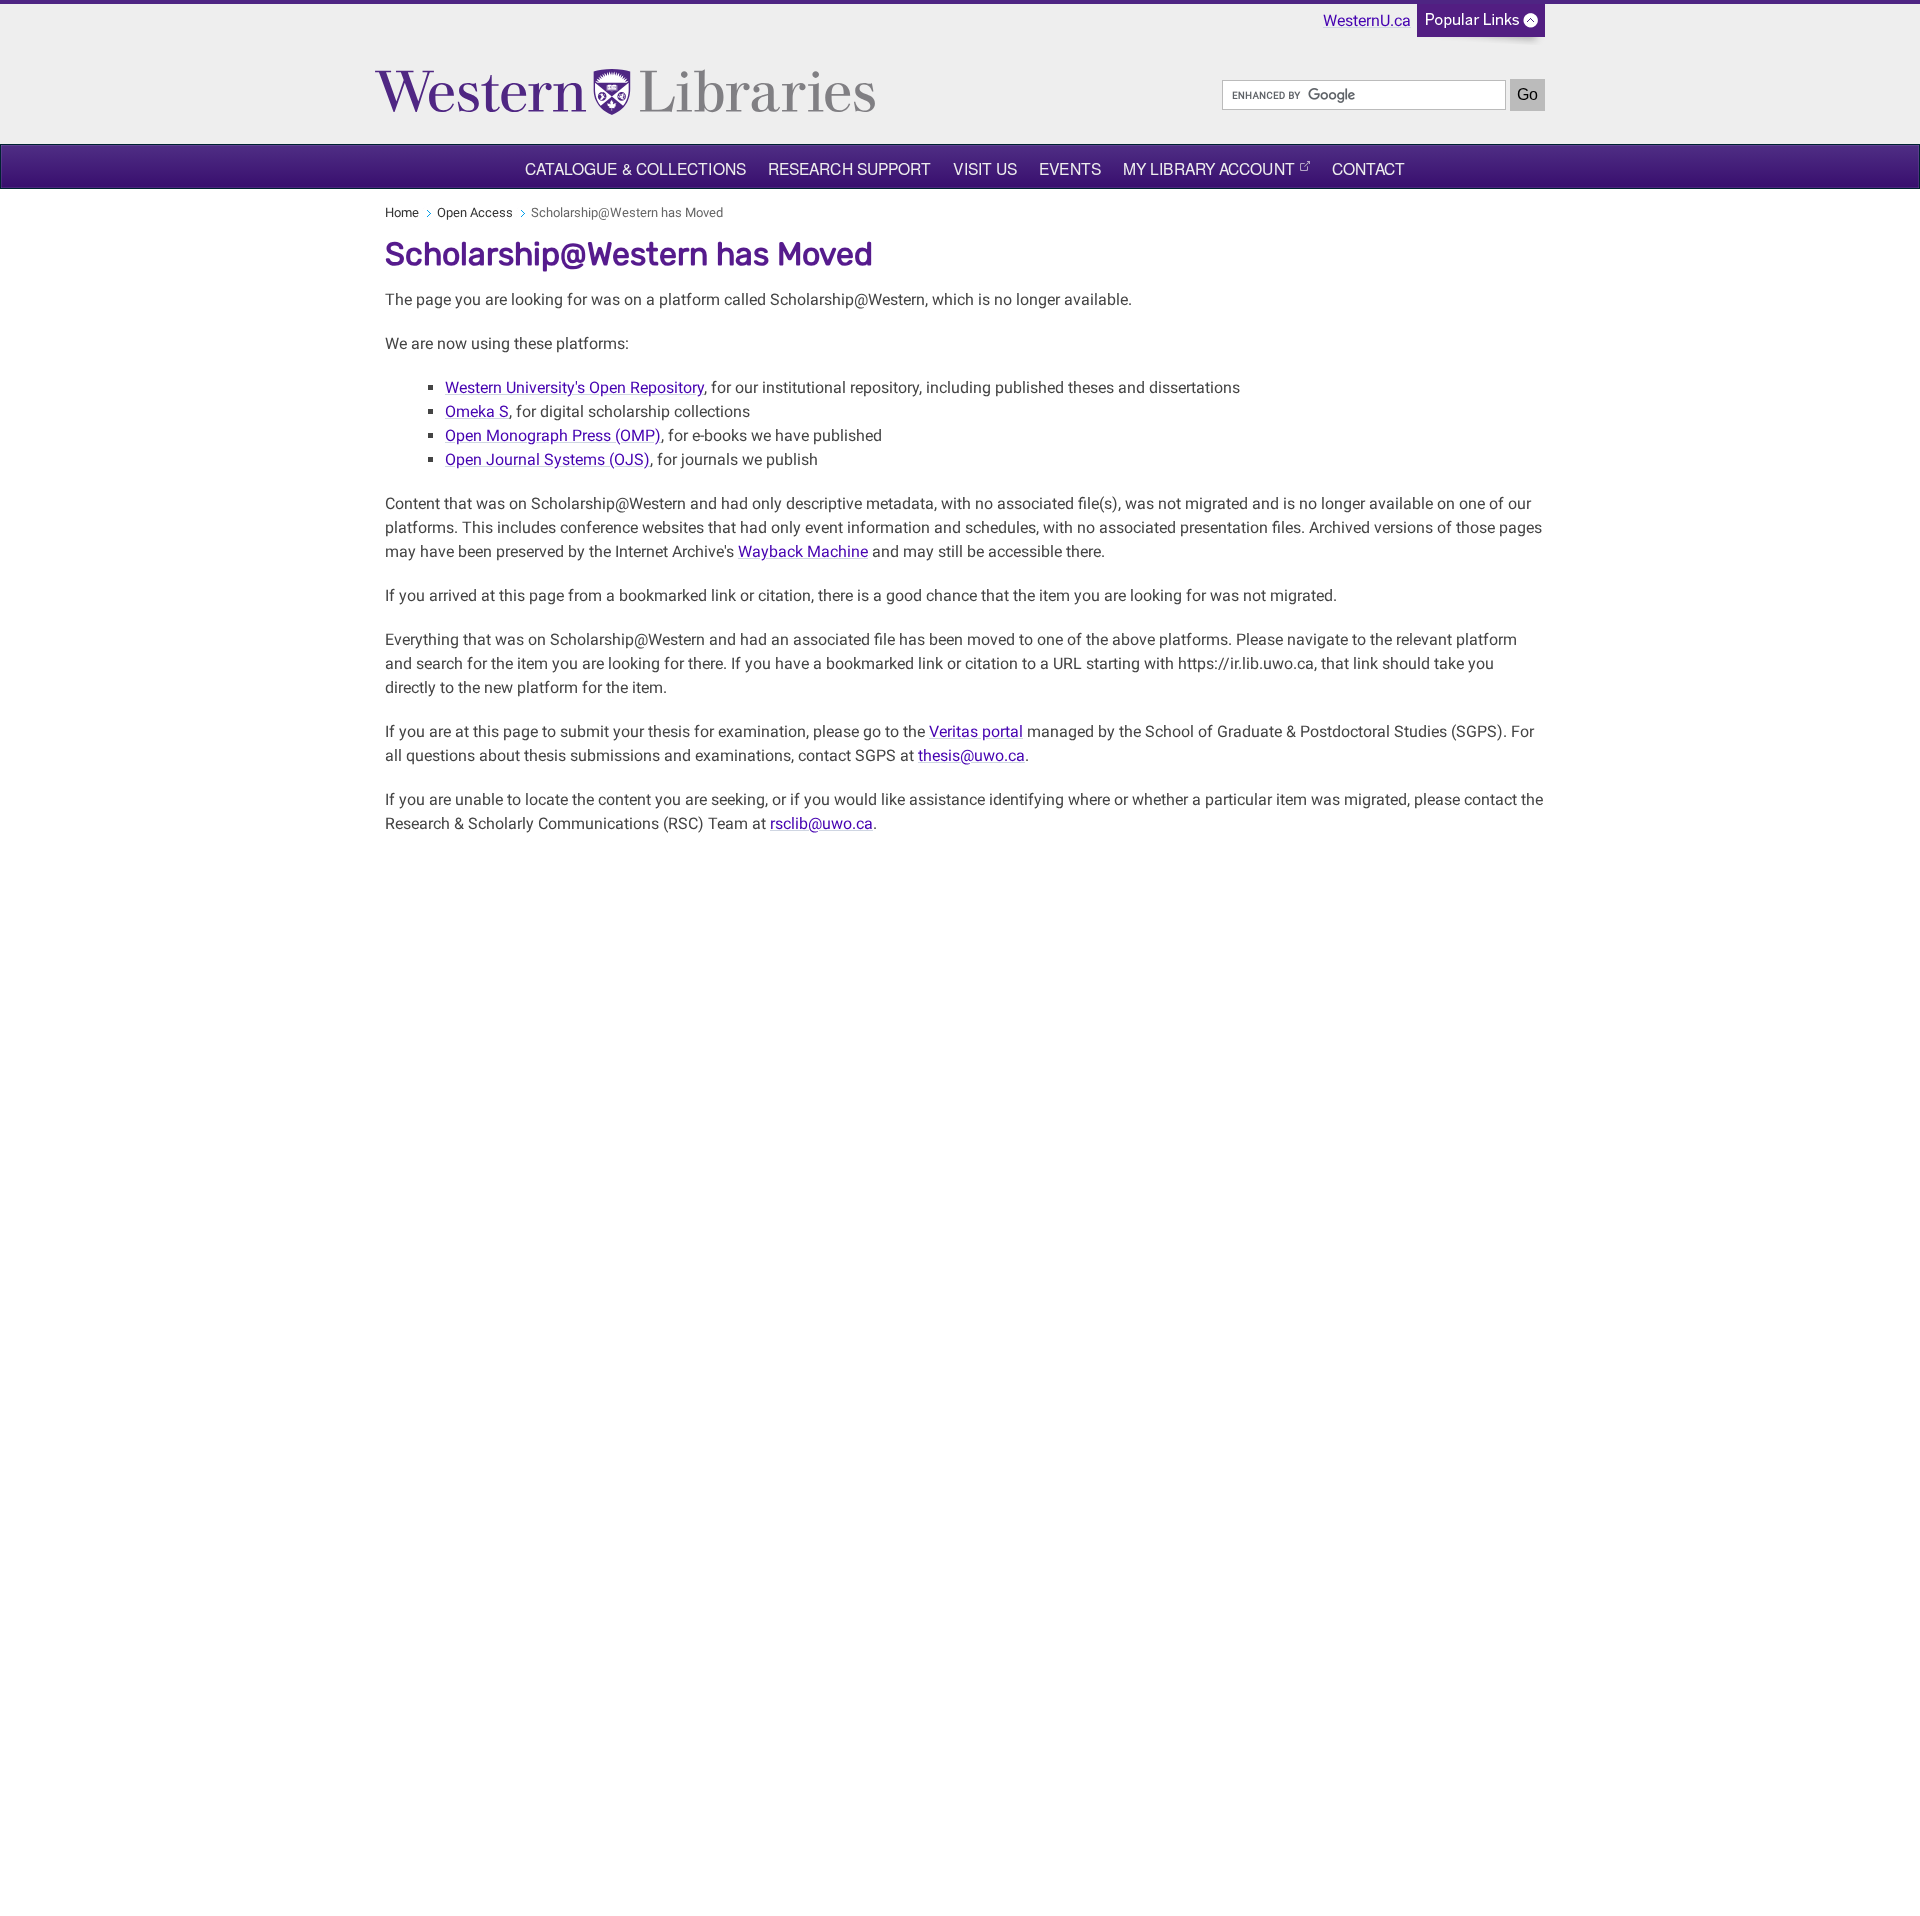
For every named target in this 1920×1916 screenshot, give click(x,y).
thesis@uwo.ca (971, 755)
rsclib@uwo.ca (821, 823)
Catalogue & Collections (635, 168)
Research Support (850, 168)
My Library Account (1209, 168)
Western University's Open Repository (574, 387)
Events (1070, 168)
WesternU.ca (1367, 20)
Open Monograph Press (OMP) (553, 435)
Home (402, 212)
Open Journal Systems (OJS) (547, 459)
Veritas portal (976, 731)
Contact (1369, 168)
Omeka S (477, 411)
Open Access (475, 212)
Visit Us (985, 168)
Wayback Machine (803, 551)
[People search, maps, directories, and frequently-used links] (1481, 26)
